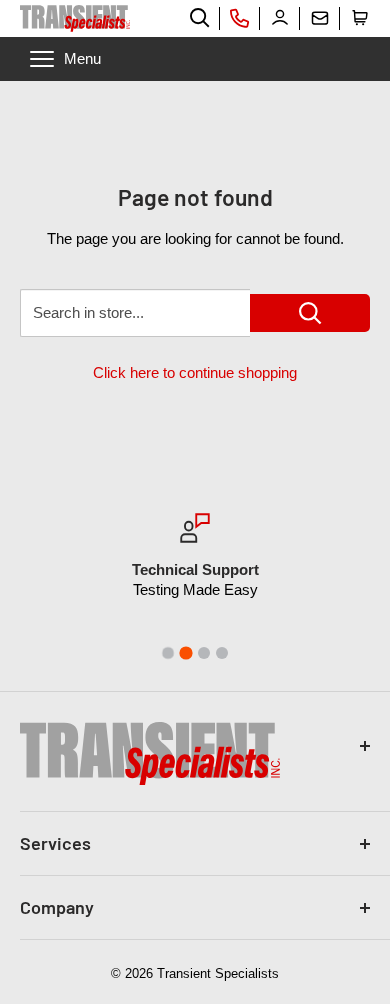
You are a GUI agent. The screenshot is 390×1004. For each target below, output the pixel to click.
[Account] (280, 18)
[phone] (240, 18)
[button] (360, 18)
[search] (200, 18)
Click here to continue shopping (195, 372)
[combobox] (135, 313)
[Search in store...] (310, 313)
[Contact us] (320, 18)
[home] (75, 18)
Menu (82, 58)
